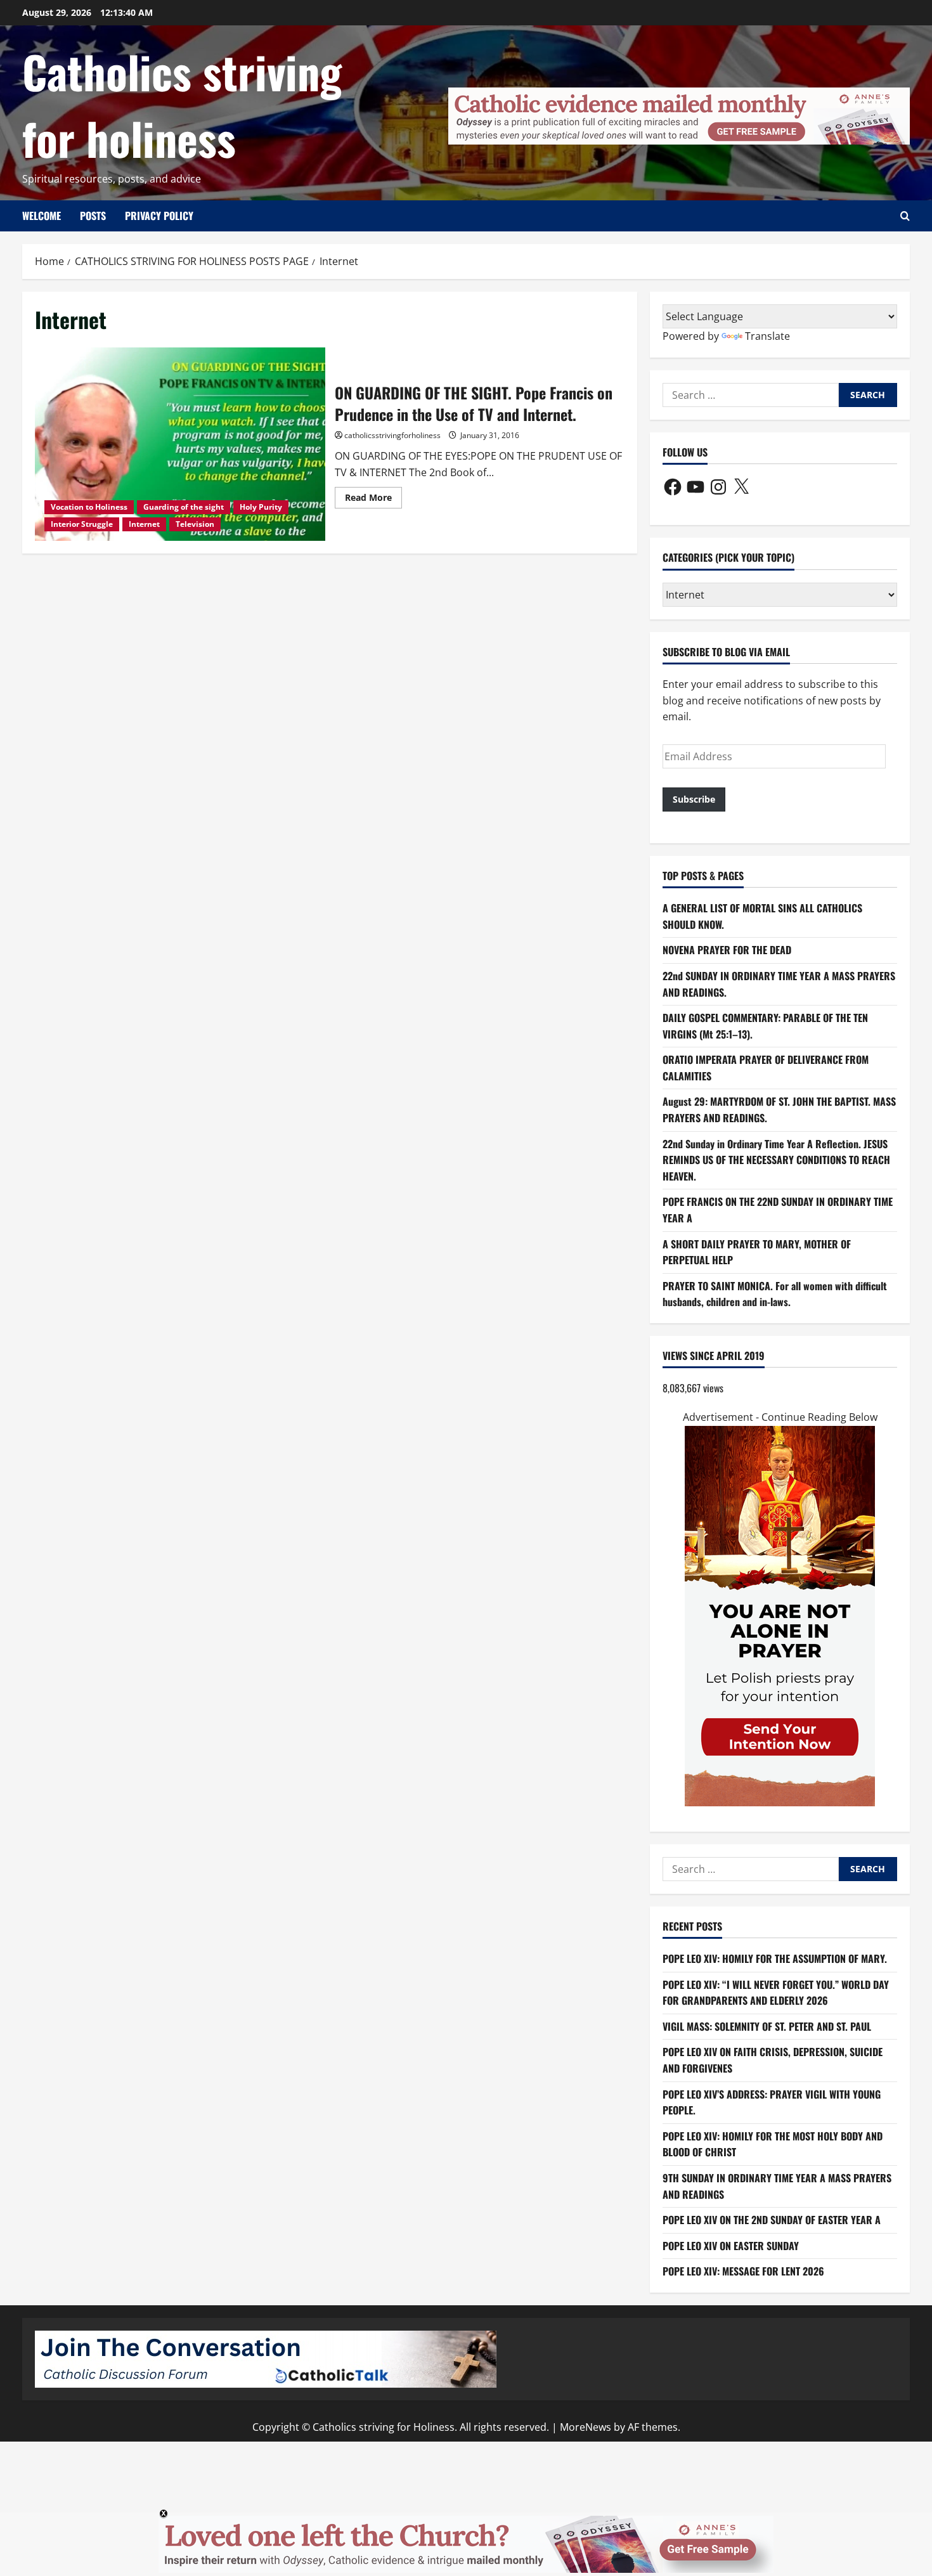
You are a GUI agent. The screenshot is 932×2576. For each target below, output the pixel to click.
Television (195, 524)
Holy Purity (261, 507)
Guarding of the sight (184, 507)
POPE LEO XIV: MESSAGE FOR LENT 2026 (743, 2271)
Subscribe (694, 799)
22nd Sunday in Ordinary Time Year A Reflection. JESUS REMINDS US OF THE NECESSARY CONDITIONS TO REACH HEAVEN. (776, 1160)
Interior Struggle (82, 524)
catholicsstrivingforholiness (392, 435)
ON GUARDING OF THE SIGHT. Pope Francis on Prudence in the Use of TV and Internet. (180, 444)
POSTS (93, 216)
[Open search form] (905, 216)
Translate (767, 336)
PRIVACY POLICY (159, 216)
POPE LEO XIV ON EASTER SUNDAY (731, 2246)
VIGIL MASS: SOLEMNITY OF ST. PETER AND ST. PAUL (767, 2026)
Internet (144, 524)
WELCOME (42, 216)
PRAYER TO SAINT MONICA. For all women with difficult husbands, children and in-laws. (775, 1294)
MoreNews (586, 2427)
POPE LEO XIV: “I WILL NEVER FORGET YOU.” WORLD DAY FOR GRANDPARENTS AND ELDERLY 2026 (776, 1993)
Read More (373, 500)
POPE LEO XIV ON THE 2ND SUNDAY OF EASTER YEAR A (772, 2220)
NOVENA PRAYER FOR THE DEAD (727, 950)
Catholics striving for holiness (182, 104)
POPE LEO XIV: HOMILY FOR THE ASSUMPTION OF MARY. (775, 1958)
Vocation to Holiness (89, 507)
